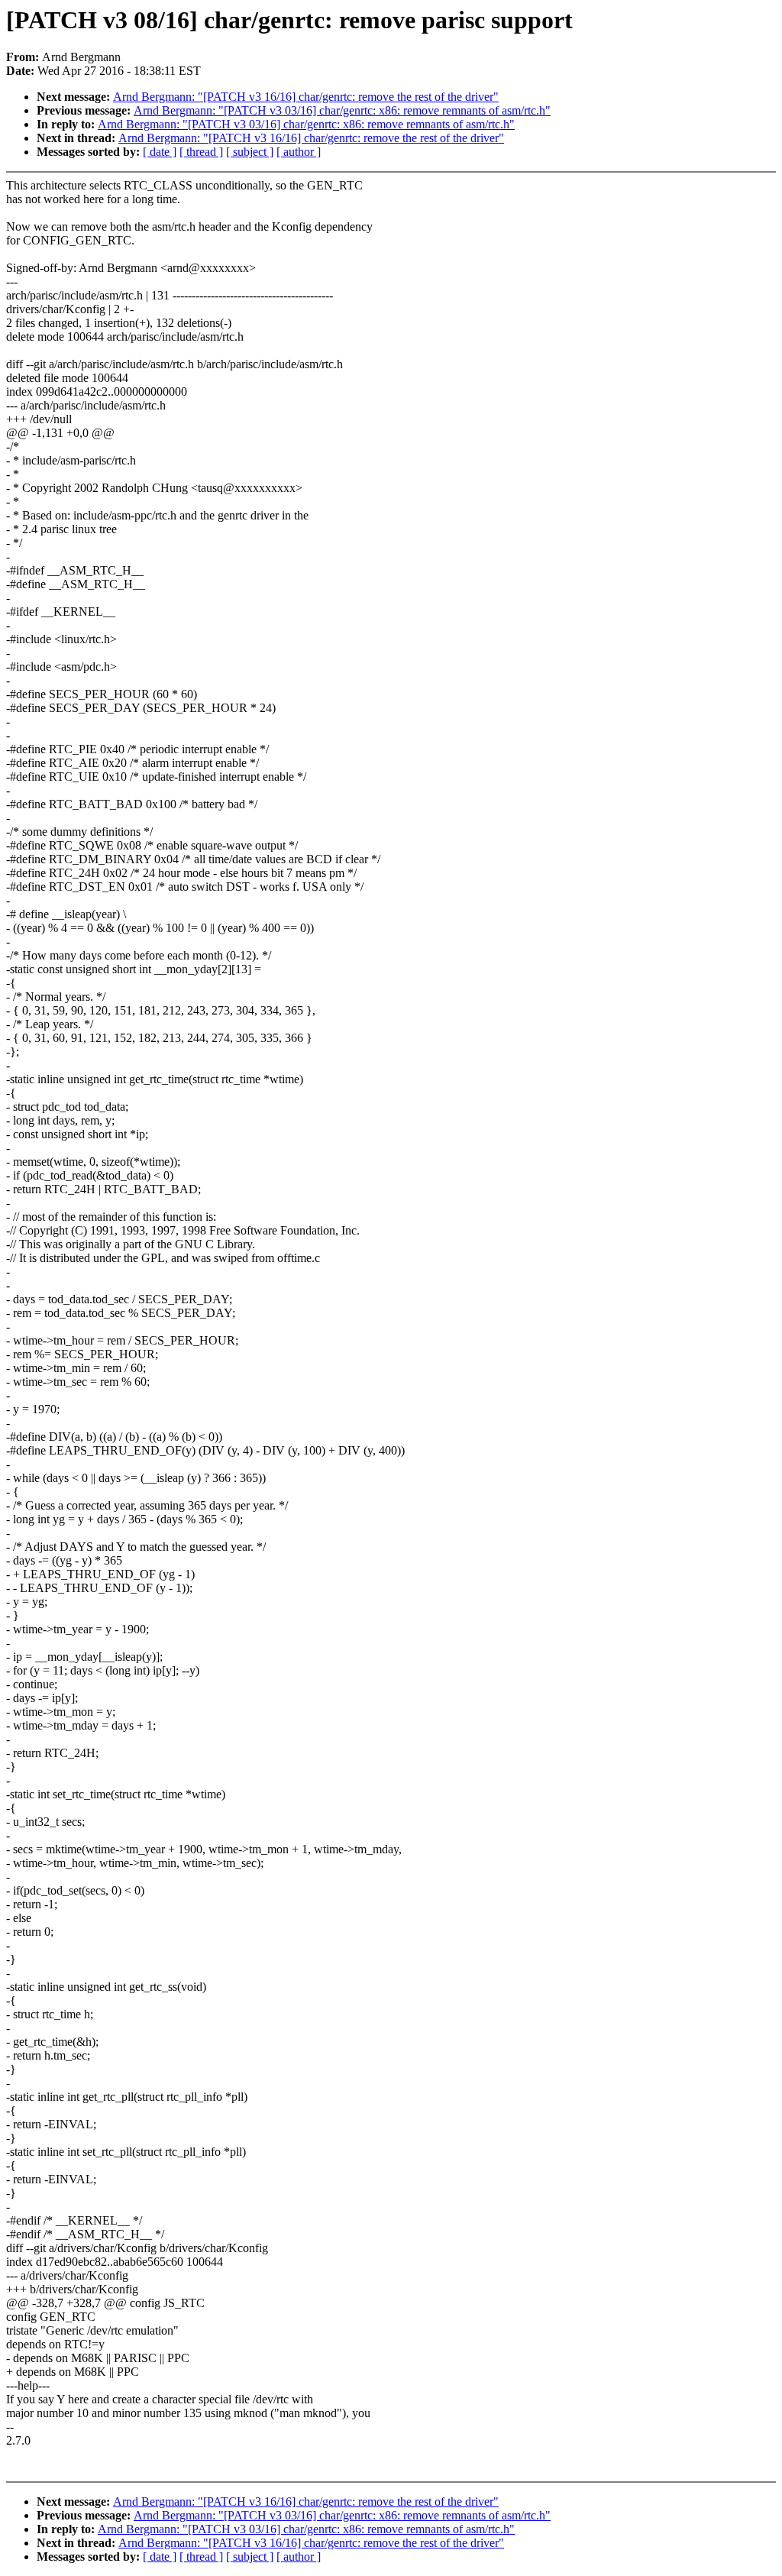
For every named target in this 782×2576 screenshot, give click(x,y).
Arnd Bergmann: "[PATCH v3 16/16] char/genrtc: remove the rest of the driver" (306, 97)
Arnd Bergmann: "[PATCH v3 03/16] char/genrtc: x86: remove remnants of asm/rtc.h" (342, 110)
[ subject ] (250, 152)
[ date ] (160, 152)
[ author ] (299, 152)
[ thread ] (201, 152)
